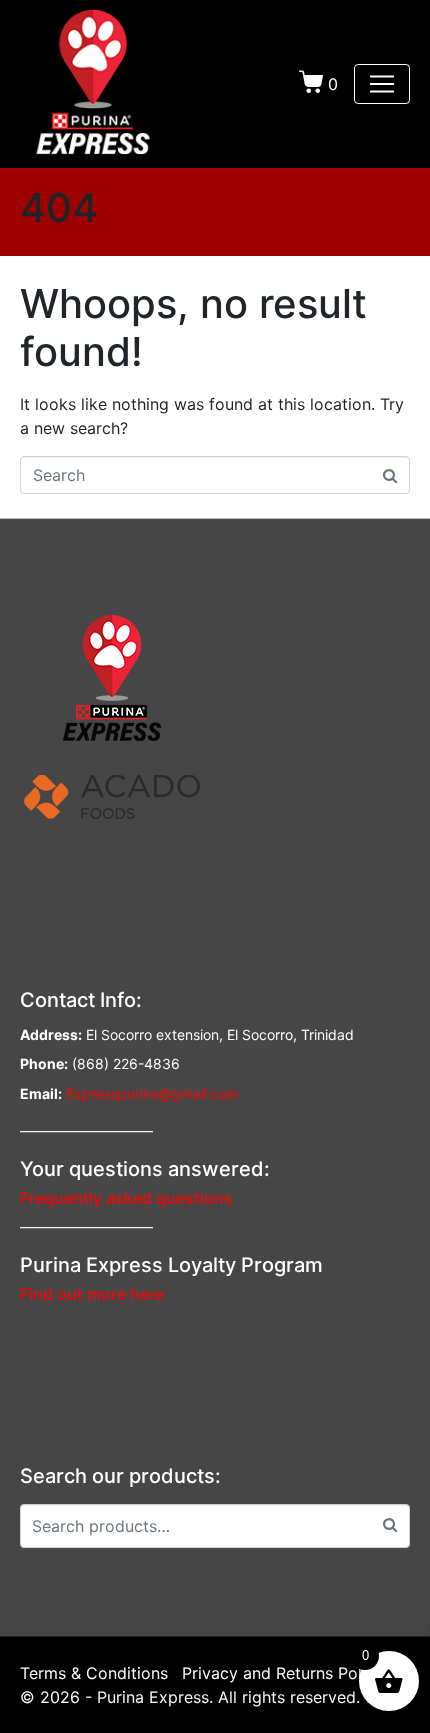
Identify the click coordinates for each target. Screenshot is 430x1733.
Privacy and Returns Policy (283, 1673)
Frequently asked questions (126, 1198)
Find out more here (92, 1294)
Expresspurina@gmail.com (152, 1093)
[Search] (390, 1523)
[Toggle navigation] (382, 84)
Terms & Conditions (94, 1673)
